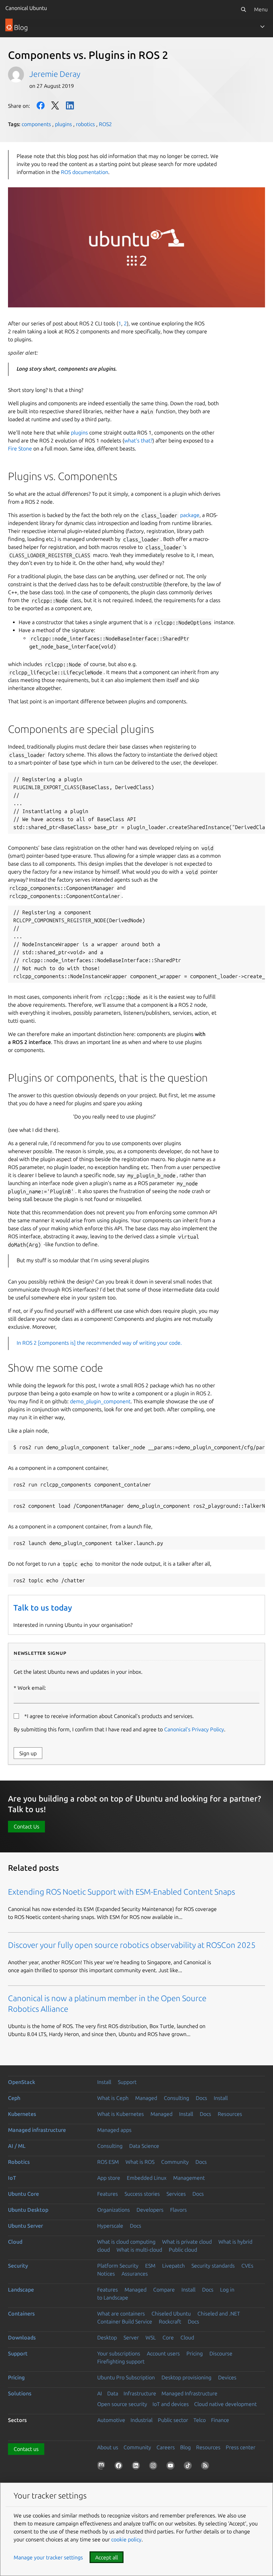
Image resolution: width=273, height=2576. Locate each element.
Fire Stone (20, 448)
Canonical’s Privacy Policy (194, 1729)
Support (127, 2082)
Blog (185, 2447)
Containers (21, 2314)
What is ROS (140, 2162)
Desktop (107, 2337)
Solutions (20, 2393)
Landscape (21, 2290)
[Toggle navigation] (262, 27)
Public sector (173, 2420)
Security (18, 2266)
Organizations (114, 2210)
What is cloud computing (126, 2242)
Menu (261, 9)
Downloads (22, 2337)
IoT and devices (171, 2404)
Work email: (32, 1688)
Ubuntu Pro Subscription (126, 2377)
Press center (241, 2447)
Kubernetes (22, 2114)
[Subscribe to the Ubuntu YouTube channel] (172, 2467)
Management (189, 2178)
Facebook (41, 105)
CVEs (247, 2266)
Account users (163, 2353)
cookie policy (126, 2539)
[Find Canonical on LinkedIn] (137, 2467)
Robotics (19, 2162)
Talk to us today (43, 1608)
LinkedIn (70, 105)
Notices (106, 2274)
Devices (227, 2377)
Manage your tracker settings (48, 2557)
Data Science (144, 2146)
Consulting (176, 2098)
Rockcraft (170, 2321)
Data (113, 2393)
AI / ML (17, 2146)
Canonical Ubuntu (26, 8)
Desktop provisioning (186, 2377)
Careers (166, 2447)
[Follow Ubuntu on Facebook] (120, 2467)
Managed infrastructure (37, 2130)
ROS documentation (85, 172)
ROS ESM (108, 2162)
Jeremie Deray (55, 74)
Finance (220, 2420)
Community (175, 2162)
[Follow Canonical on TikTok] (189, 2467)
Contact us (26, 2449)
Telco (200, 2420)
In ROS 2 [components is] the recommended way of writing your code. (99, 1343)
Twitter (55, 105)
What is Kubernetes (121, 2114)
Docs (201, 2098)
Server (131, 2337)
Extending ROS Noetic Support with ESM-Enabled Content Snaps (122, 1892)
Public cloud (183, 2250)
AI (100, 2393)
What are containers (121, 2314)
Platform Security (118, 2266)
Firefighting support (121, 2361)
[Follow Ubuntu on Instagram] (154, 2467)
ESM (150, 2266)
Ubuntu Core (23, 2194)
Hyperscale (110, 2226)
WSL (151, 2337)
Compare (164, 2290)
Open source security (122, 2404)
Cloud (15, 2242)
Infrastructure (140, 2393)
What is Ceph (113, 2098)
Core (168, 2337)
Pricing (195, 2353)
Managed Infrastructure (189, 2393)
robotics (85, 124)
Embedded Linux (147, 2178)
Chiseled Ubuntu (171, 2314)
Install (104, 2082)
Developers (150, 2210)
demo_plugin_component (100, 1401)
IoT (12, 2178)
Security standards (213, 2266)
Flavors (178, 2210)
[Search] (243, 9)
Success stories (142, 2194)
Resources (230, 2114)
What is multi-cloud (139, 2250)
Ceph (14, 2098)
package (190, 515)
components (36, 124)
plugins (63, 124)
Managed (146, 2098)
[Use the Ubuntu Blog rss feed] (206, 2467)
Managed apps (114, 2130)
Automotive (111, 2420)
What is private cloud (187, 2242)
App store (109, 2178)
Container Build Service (125, 2321)
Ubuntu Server (25, 2226)
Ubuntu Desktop (28, 2210)
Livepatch (173, 2266)
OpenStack (22, 2082)
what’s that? (138, 440)
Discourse (221, 2353)
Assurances (135, 2274)
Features (108, 2194)
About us (108, 2447)
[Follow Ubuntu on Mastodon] (103, 2467)
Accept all (107, 2557)
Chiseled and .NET (219, 2314)
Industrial (141, 2420)
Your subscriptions (119, 2353)
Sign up (28, 1753)
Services (176, 2194)
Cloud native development (225, 2404)
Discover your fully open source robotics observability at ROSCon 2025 (132, 1945)
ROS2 (105, 124)
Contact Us (26, 1826)
